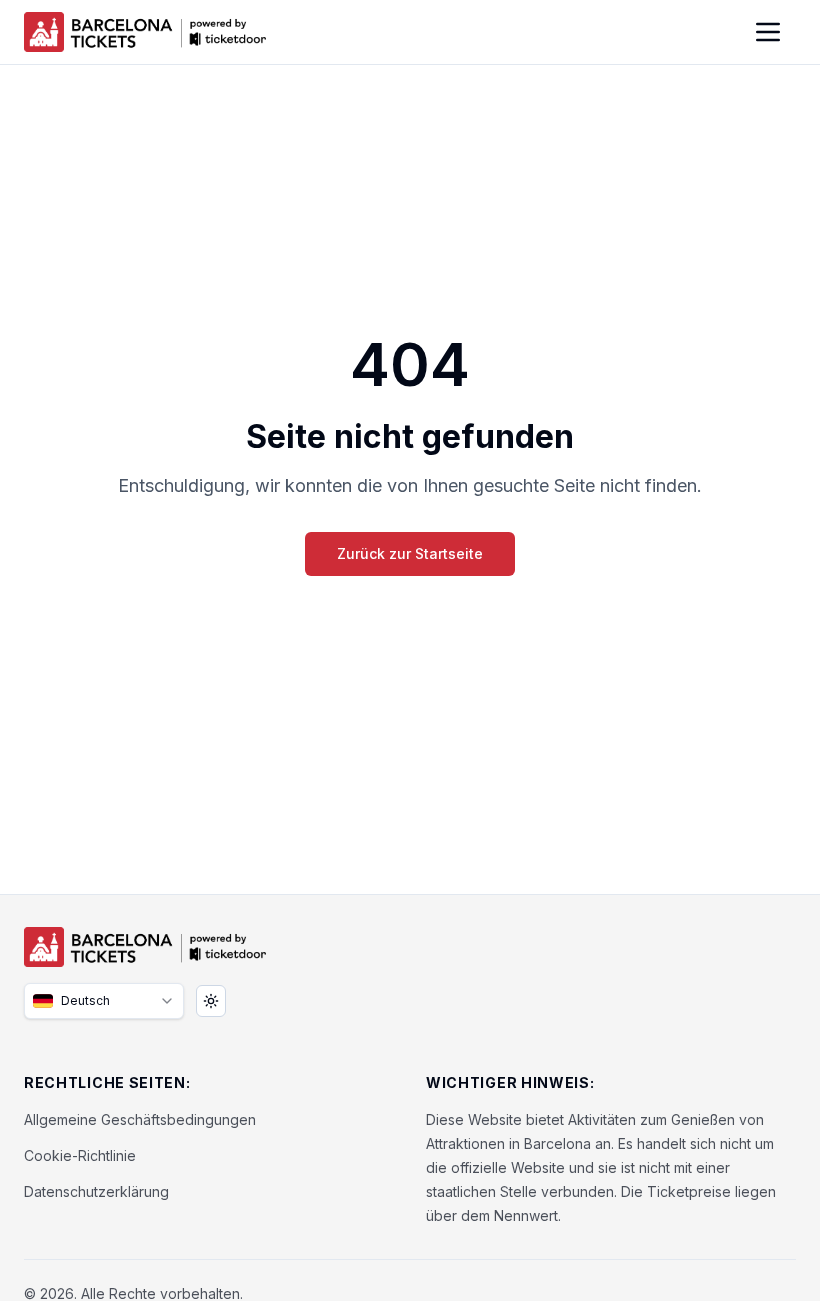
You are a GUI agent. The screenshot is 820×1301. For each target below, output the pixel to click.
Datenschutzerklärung (96, 1191)
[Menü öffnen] (768, 32)
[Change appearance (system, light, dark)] (211, 1001)
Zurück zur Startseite (410, 553)
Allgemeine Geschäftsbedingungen (140, 1119)
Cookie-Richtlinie (80, 1155)
